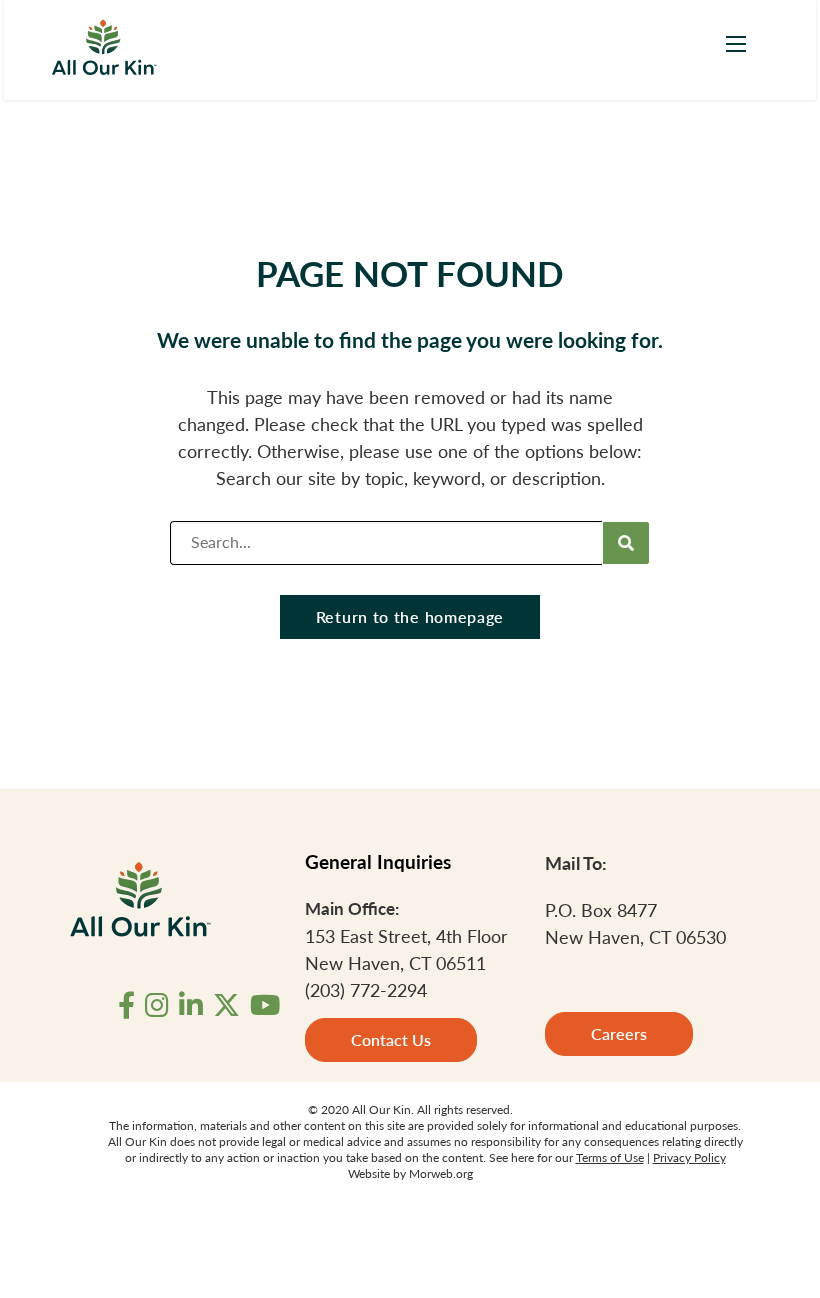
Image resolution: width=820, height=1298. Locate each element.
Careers (619, 1033)
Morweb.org (441, 1173)
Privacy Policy (689, 1157)
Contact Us (391, 1039)
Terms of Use (610, 1157)
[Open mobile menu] (736, 44)
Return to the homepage (410, 616)
